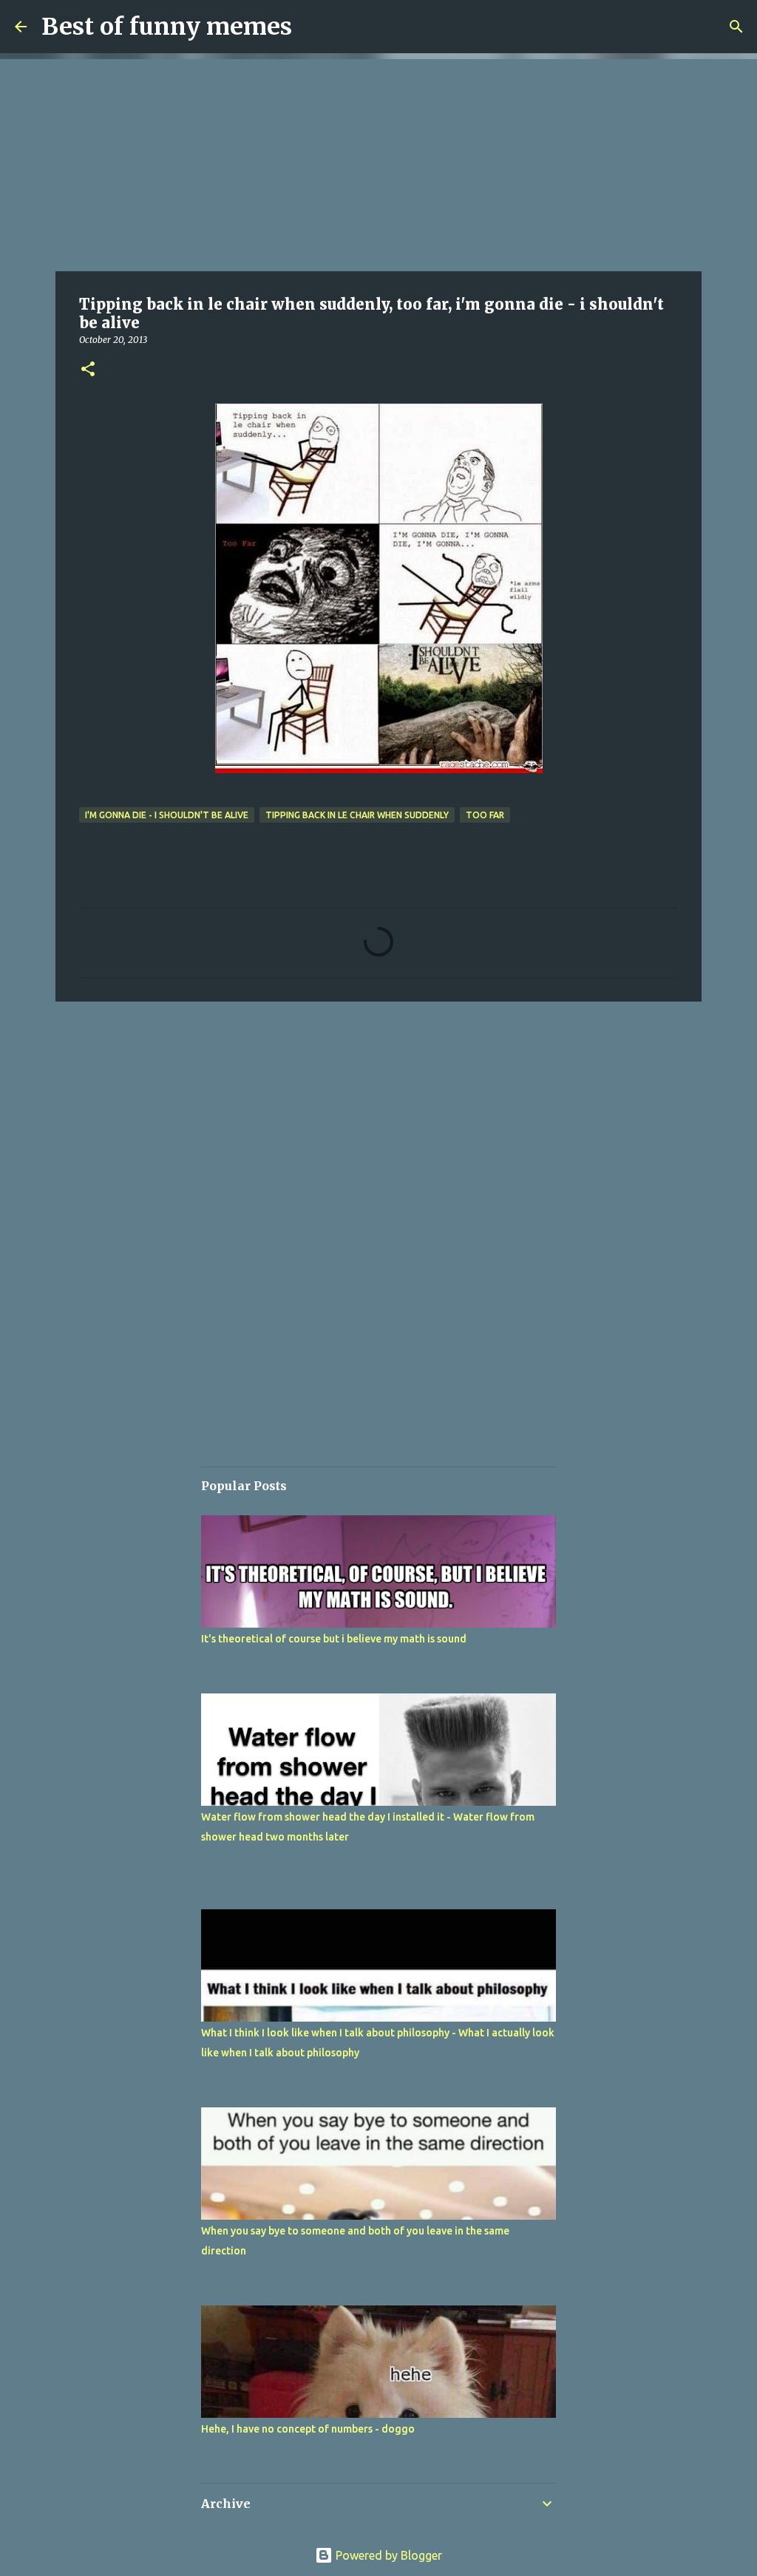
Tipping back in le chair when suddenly (357, 815)
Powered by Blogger (387, 2555)
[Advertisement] (378, 163)
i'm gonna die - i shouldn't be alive (167, 815)
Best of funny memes (167, 27)
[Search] (736, 27)
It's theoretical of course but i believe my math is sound (334, 1639)
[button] (88, 370)
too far (485, 815)
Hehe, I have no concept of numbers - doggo (308, 2429)
